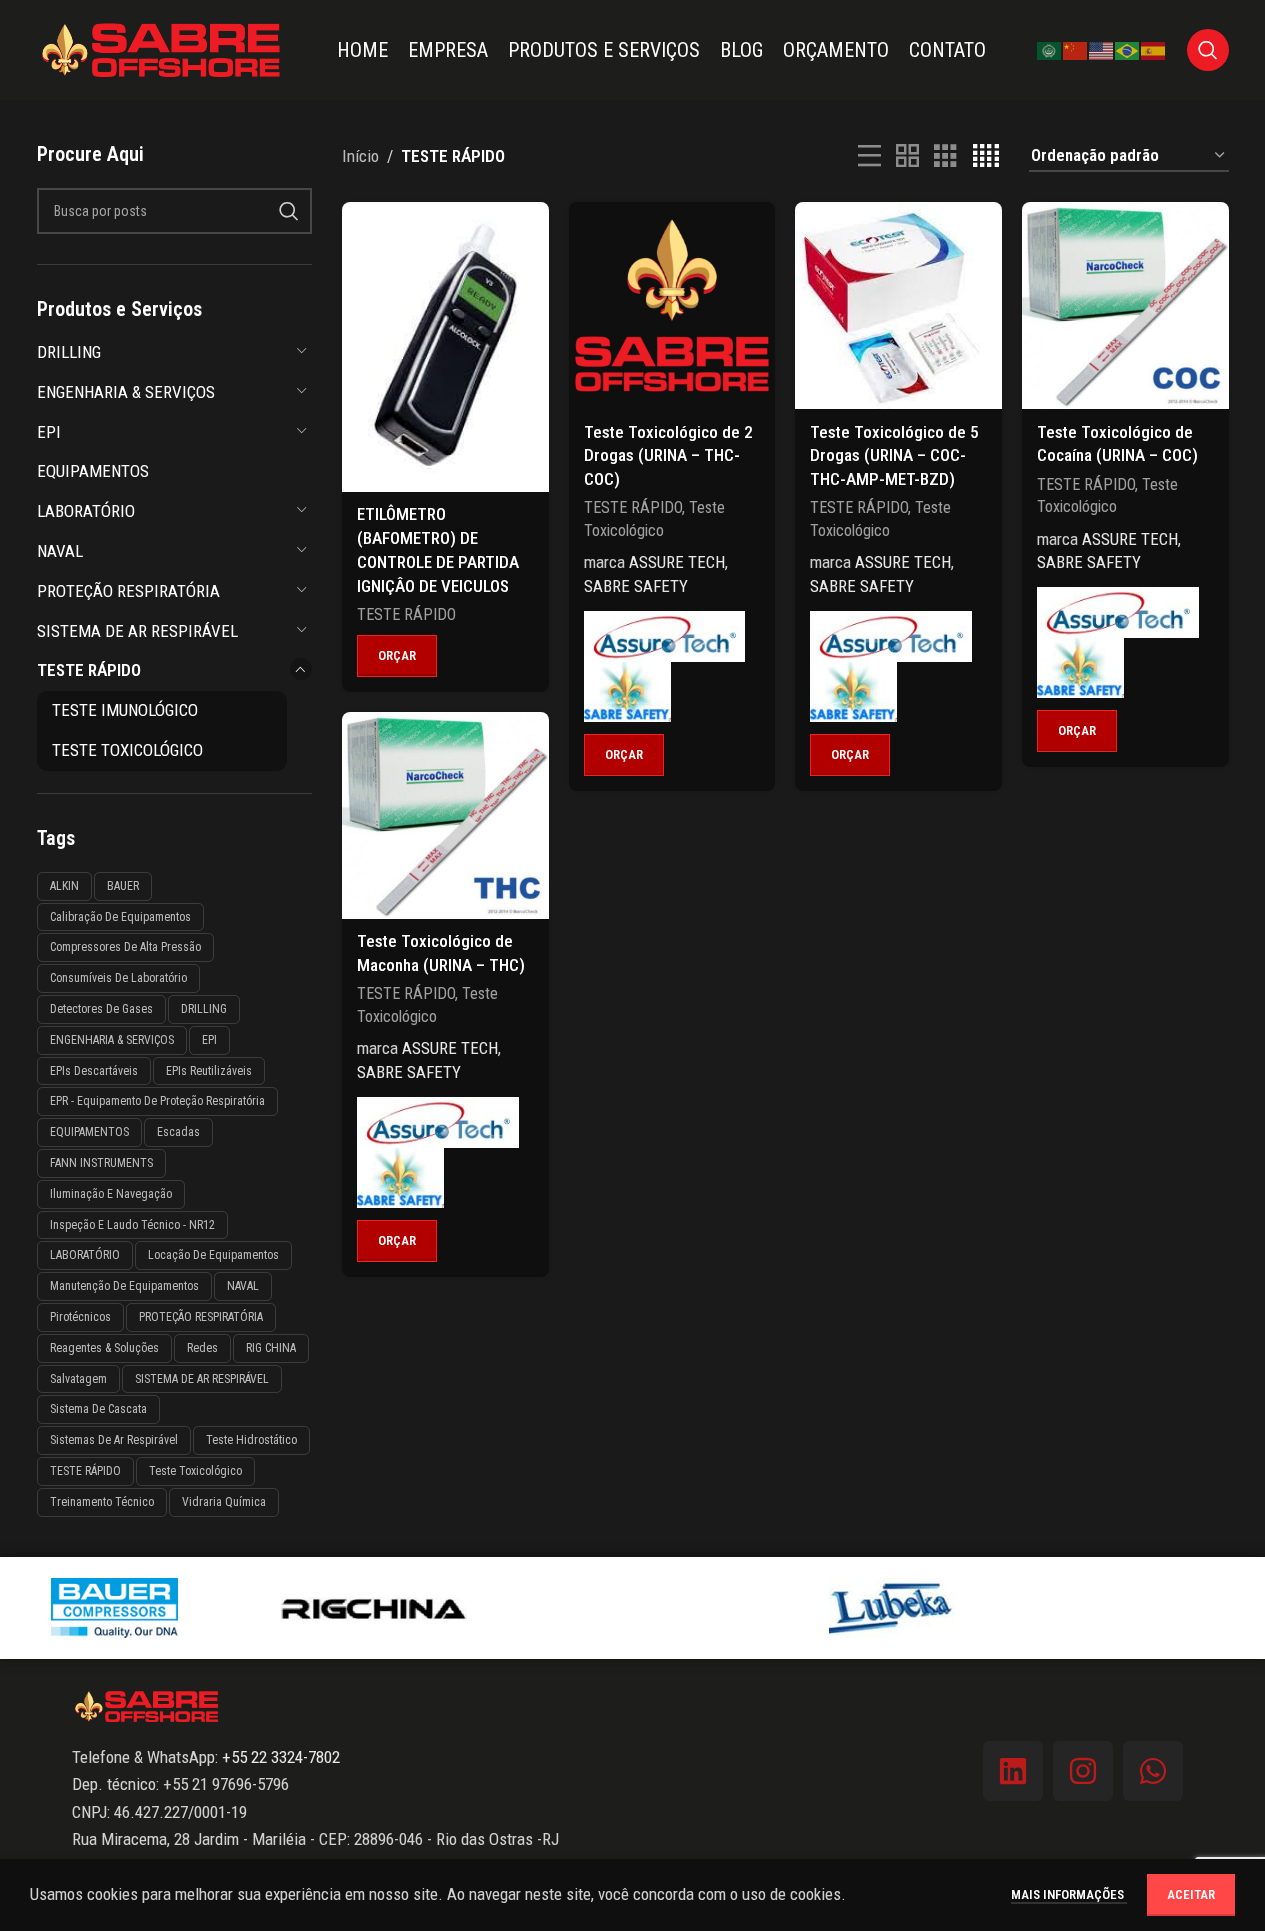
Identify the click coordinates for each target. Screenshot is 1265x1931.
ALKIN (64, 886)
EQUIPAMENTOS (93, 471)
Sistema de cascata (98, 1409)
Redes (202, 1348)
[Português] (1128, 49)
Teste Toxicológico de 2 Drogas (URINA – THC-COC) (668, 456)
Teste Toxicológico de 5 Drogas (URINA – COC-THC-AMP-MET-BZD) (894, 456)
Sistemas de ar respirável (114, 1440)
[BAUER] (114, 1608)
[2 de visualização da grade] (907, 156)
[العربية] (1050, 49)
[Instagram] (1083, 1771)
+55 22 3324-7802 (279, 1757)
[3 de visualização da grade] (945, 156)
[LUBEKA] (891, 1608)
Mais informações (1069, 1894)
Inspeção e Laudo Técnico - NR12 (132, 1225)
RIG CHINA (271, 1348)
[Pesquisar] (1208, 50)
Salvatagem (78, 1379)
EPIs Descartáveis (94, 1071)
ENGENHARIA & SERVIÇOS (126, 392)
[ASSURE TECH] (665, 636)
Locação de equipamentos (213, 1255)
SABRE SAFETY (636, 586)
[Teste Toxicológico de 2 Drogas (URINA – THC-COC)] (672, 305)
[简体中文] (1076, 49)
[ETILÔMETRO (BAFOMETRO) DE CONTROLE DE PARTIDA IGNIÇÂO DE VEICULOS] (445, 346)
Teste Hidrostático (251, 1440)
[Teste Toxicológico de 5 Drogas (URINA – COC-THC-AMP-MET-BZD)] (898, 305)
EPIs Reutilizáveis (209, 1071)
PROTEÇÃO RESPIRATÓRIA (128, 591)
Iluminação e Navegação (111, 1194)
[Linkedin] (1013, 1771)
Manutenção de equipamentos (124, 1286)
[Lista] (869, 156)
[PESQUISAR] (289, 211)
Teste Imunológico (125, 710)
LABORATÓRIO (86, 511)
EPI (49, 432)
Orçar (397, 655)
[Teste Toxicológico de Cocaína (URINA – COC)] (1125, 305)
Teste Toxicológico (127, 750)
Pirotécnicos (80, 1317)
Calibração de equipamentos (120, 917)
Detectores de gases (101, 1009)
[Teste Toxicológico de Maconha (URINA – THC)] (445, 815)
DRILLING (69, 352)
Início (360, 156)
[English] (1102, 49)
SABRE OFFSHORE (1150, 1607)
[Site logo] (162, 48)
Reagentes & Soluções (104, 1348)
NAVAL (60, 551)
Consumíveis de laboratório (118, 978)
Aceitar (1191, 1894)
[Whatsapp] (1153, 1771)
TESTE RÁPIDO (89, 670)
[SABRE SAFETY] (627, 692)
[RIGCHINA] (373, 1608)
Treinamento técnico (102, 1502)
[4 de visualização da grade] (986, 156)
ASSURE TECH (677, 562)
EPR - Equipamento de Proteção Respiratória (157, 1101)
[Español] (1154, 49)
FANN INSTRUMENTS (101, 1163)
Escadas (178, 1132)
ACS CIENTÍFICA (632, 1607)
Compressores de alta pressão (125, 947)
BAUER (123, 886)
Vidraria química (224, 1502)
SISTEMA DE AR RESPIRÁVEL (137, 631)
